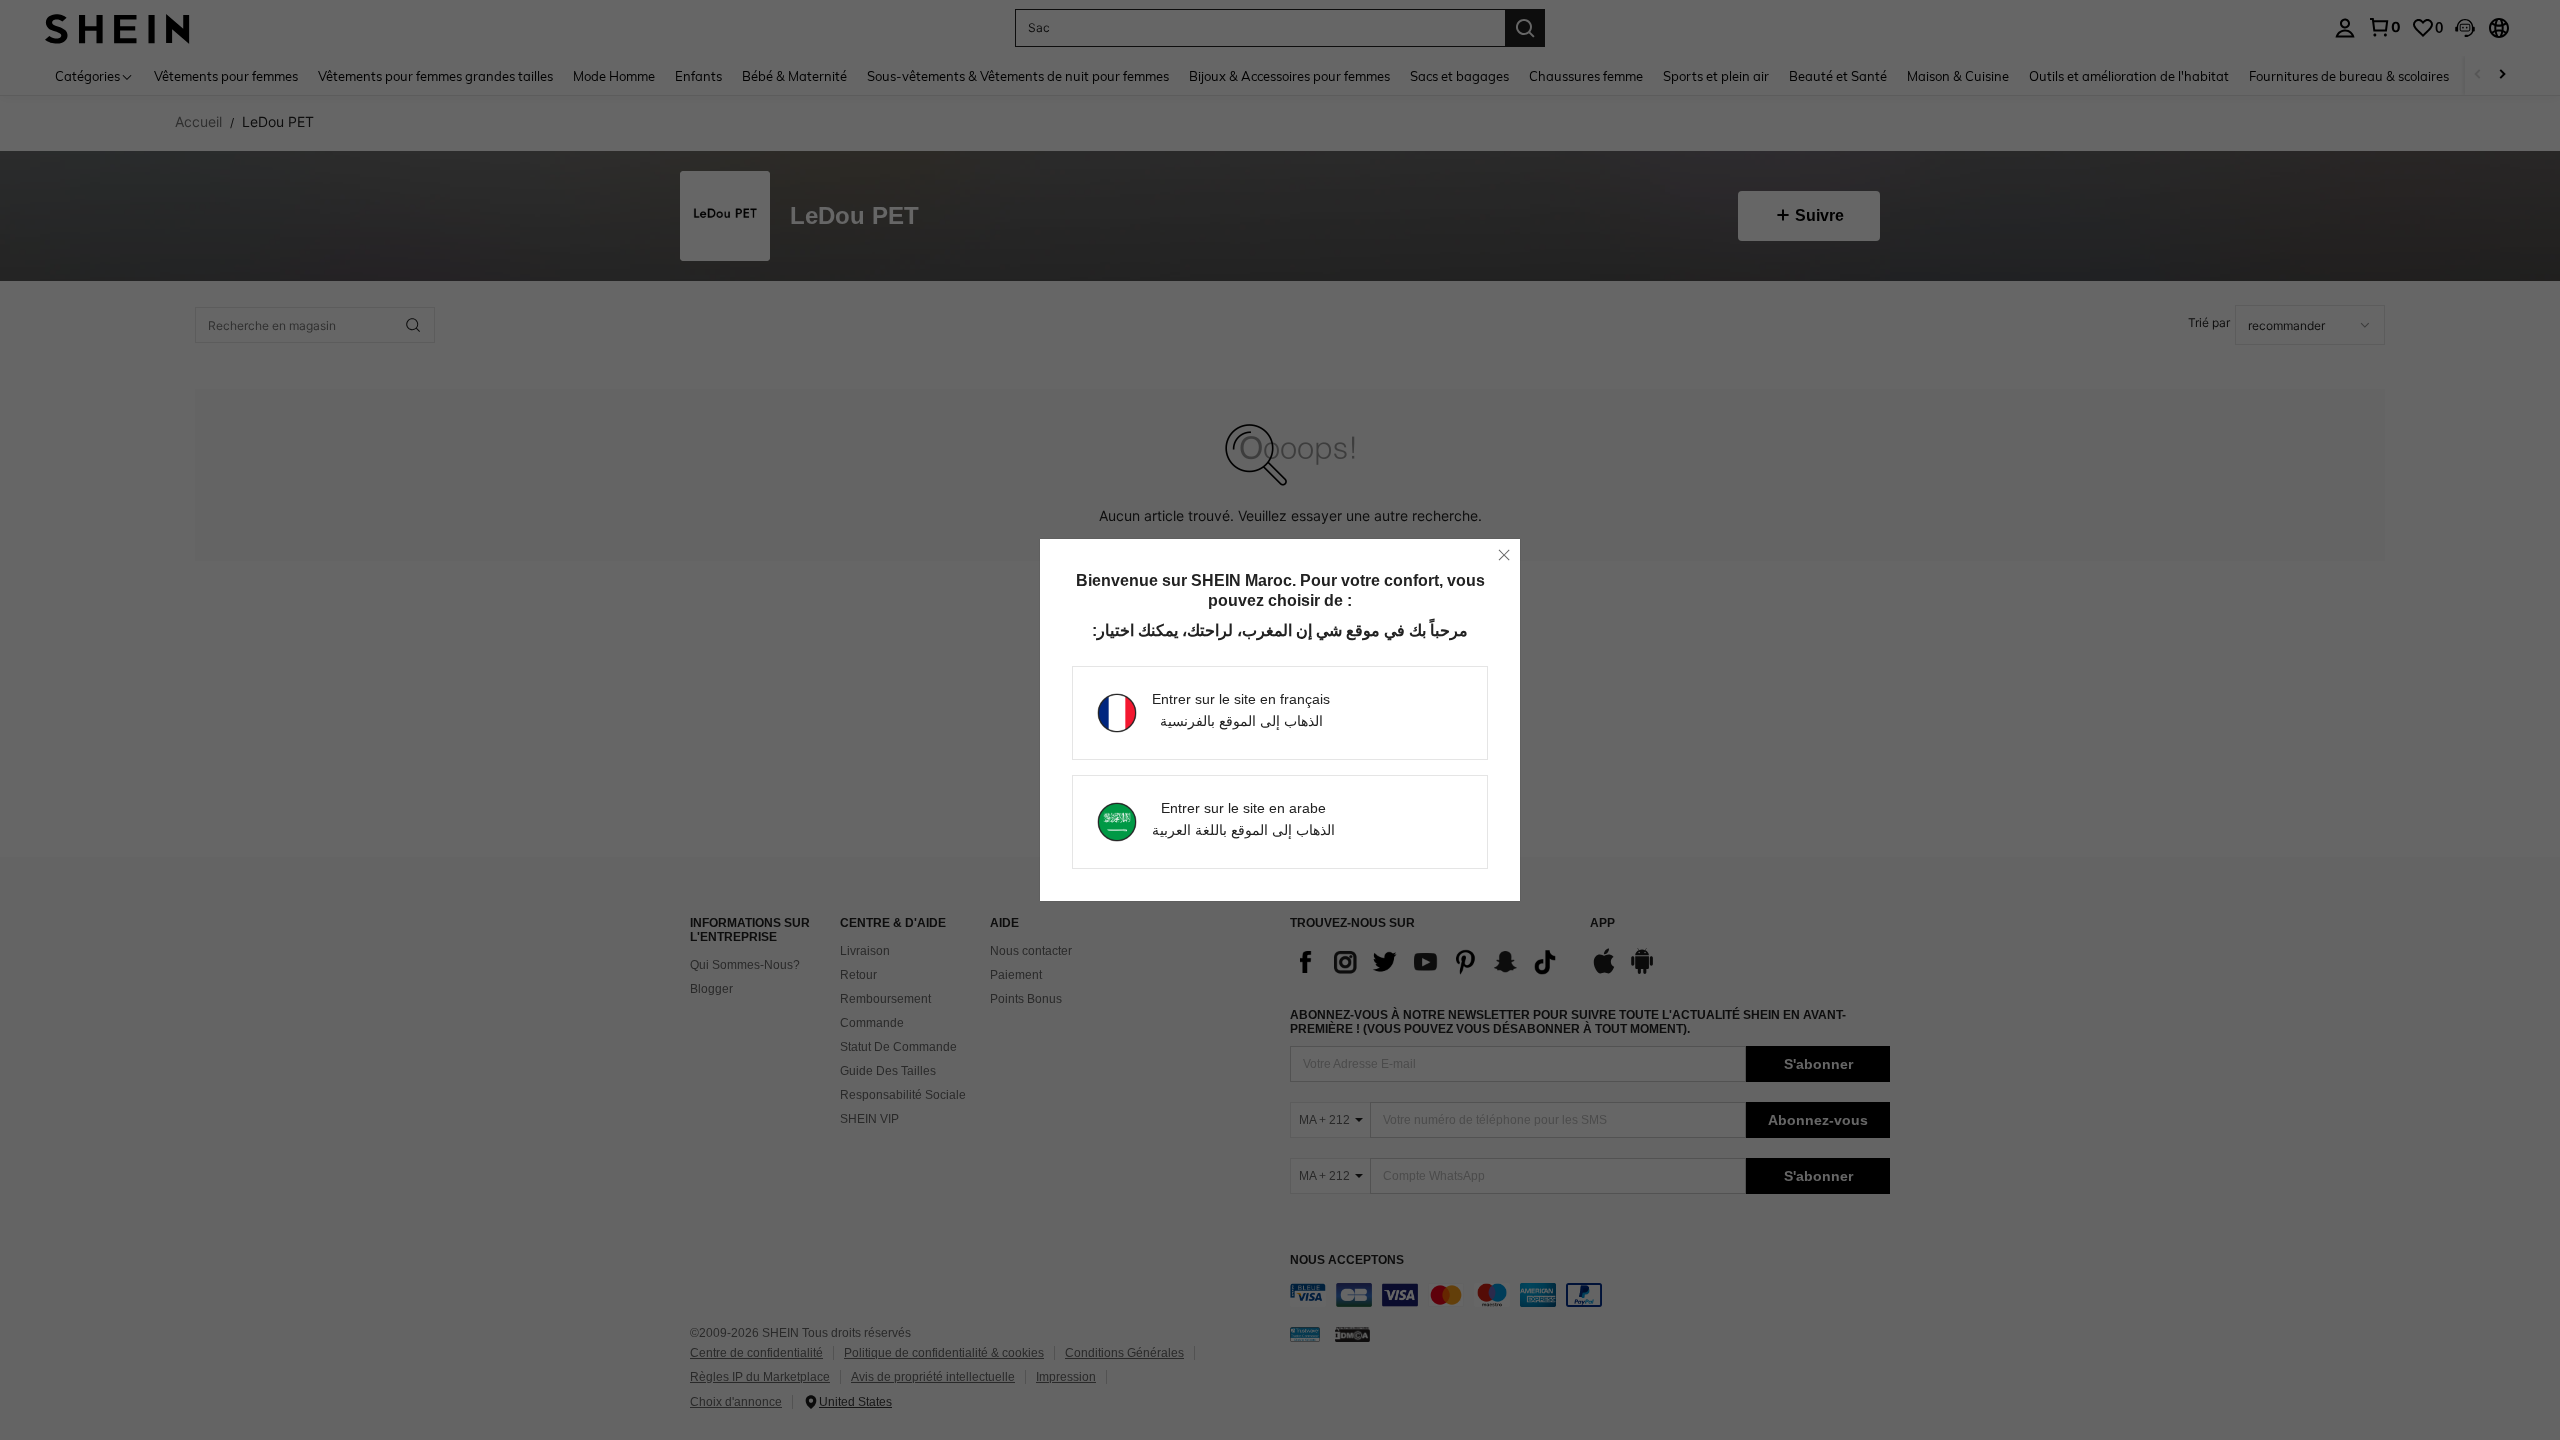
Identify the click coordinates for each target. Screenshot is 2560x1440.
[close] (1504, 555)
